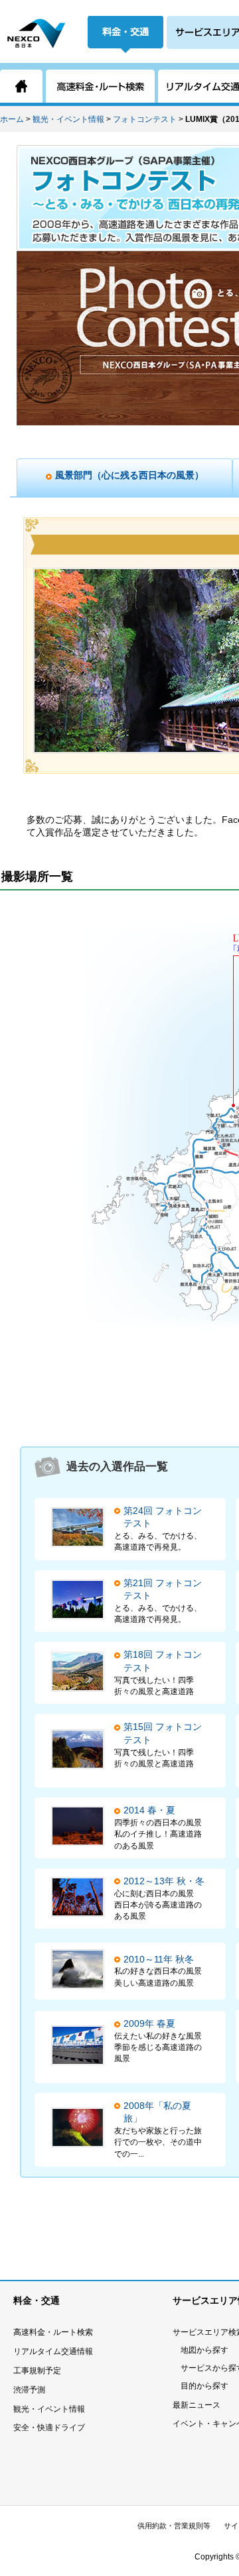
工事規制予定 (37, 2371)
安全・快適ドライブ (49, 2428)
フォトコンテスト (145, 119)
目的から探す (204, 2386)
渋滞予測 (29, 2390)
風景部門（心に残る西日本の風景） (129, 475)
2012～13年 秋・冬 (164, 1881)
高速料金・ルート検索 (53, 2332)
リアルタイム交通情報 (53, 2351)
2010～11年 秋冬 (159, 1959)
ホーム (12, 119)
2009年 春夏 (149, 2023)
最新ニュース (197, 2405)
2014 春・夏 (149, 1810)
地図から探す (204, 2350)
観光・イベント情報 (68, 119)
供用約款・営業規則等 (174, 2526)
